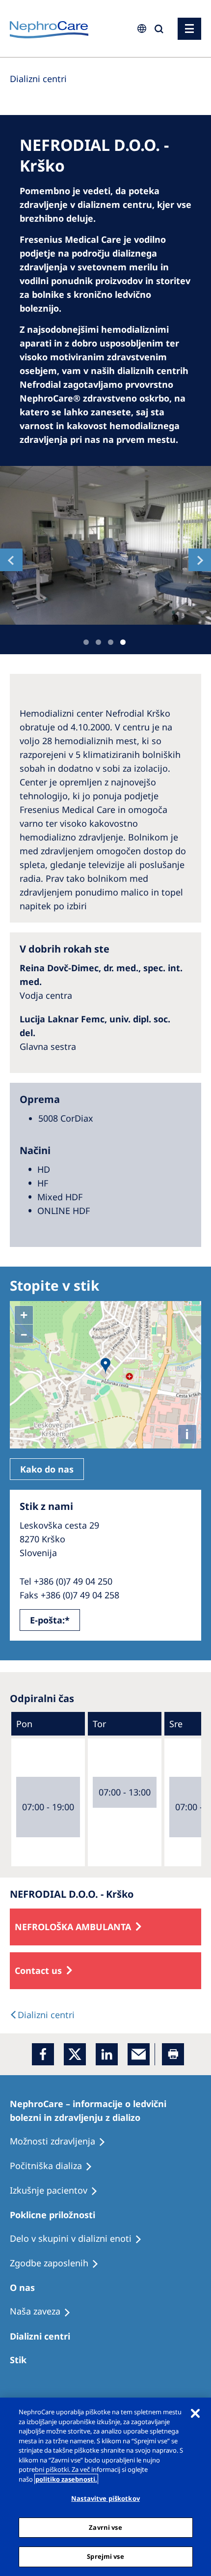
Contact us (38, 1970)
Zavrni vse (105, 2527)
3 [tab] (111, 642)
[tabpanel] (105, 545)
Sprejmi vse (105, 2556)
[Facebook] (43, 2054)
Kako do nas (47, 1469)
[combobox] (76, 67)
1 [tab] (86, 642)
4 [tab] (123, 642)
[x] (75, 2054)
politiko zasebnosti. (66, 2479)
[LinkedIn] (107, 2054)
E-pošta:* (50, 1620)
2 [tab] (98, 642)
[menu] (189, 29)
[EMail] (139, 2054)
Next (200, 560)
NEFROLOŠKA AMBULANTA (73, 1927)
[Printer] (173, 2054)
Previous (11, 560)
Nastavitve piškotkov (105, 2498)
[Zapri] (195, 2413)
